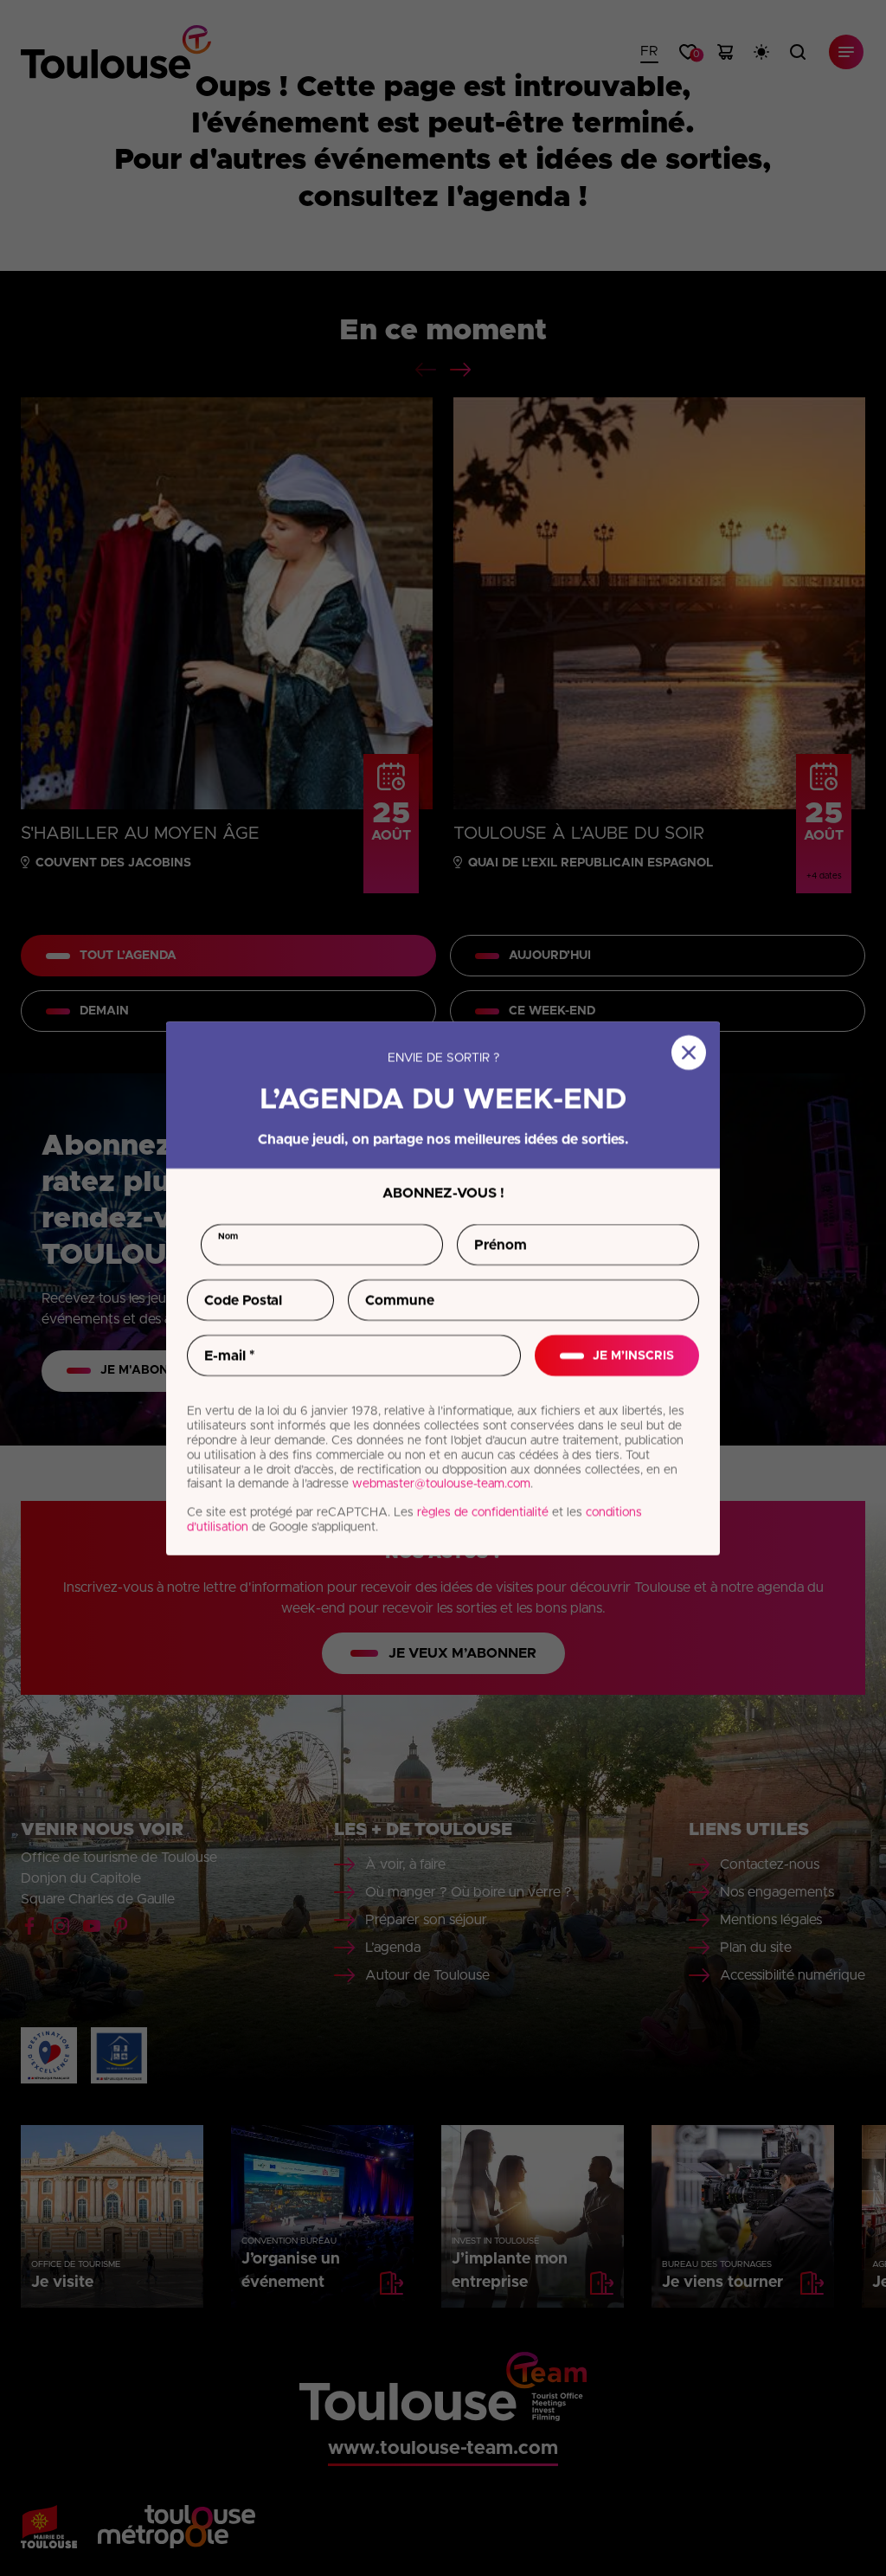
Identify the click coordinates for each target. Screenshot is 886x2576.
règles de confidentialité (483, 1512)
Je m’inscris (633, 1356)
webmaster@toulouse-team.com (441, 1484)
